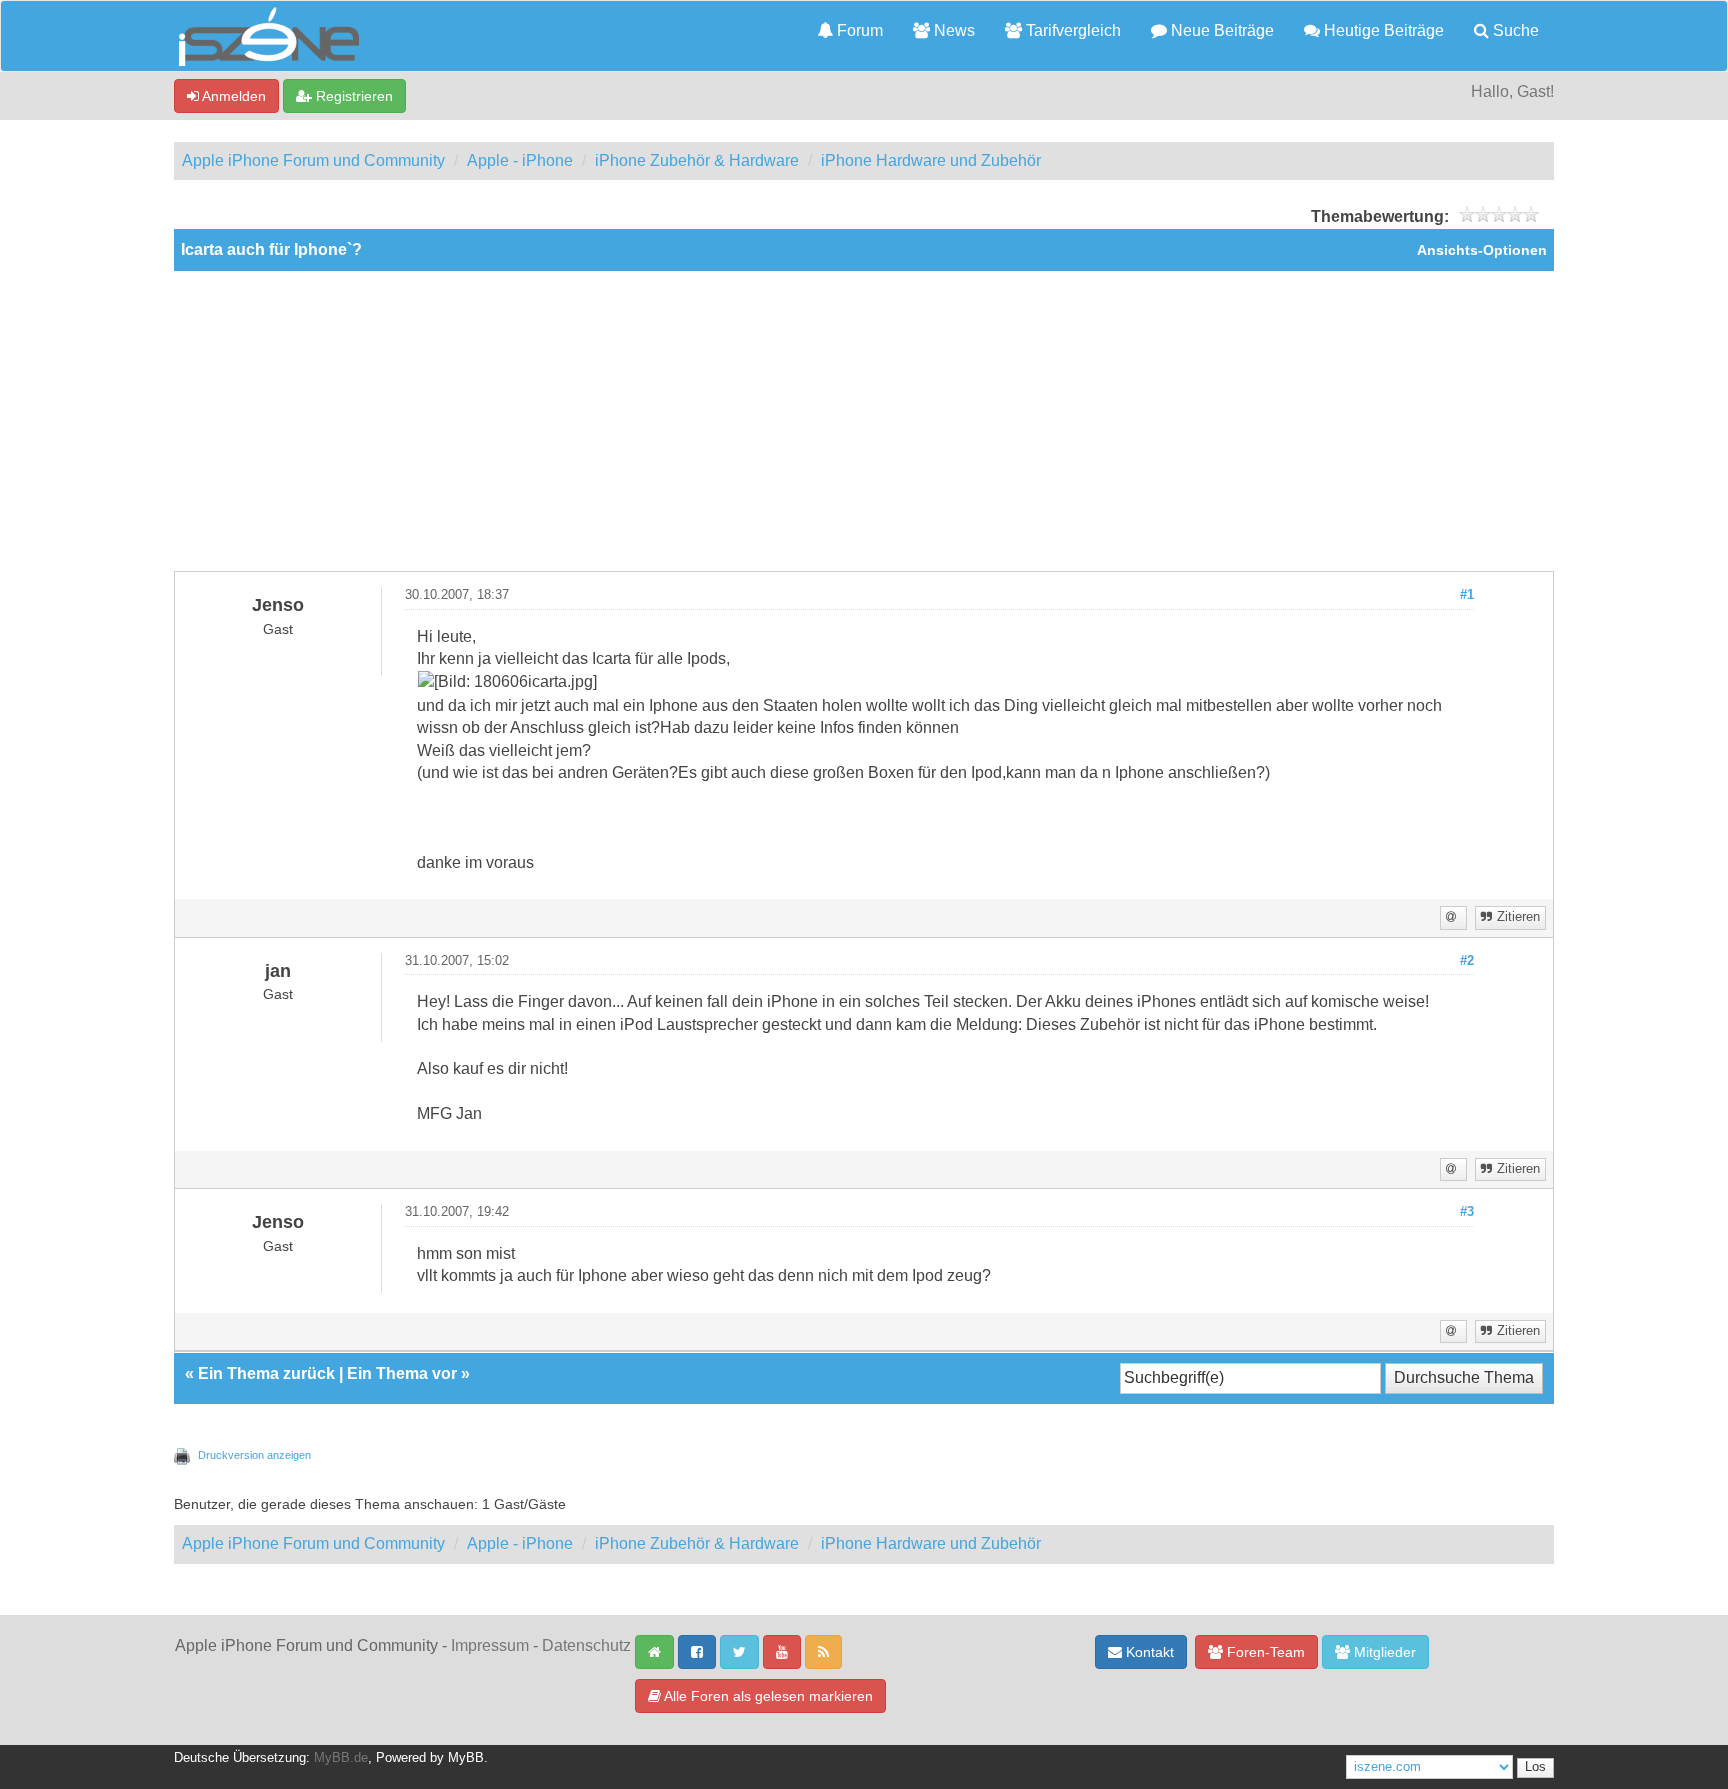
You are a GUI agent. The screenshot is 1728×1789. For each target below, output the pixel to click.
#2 (1467, 961)
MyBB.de (341, 1758)
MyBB (466, 1758)
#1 (1467, 595)
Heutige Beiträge (1382, 30)
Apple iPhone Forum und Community (313, 160)
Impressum (490, 1645)
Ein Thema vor (402, 1373)
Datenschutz (586, 1645)
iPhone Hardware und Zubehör (931, 160)
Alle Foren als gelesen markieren (767, 1696)
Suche (1514, 30)
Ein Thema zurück (266, 1373)
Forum (858, 30)
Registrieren (352, 96)
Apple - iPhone (520, 160)
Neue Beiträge (1220, 30)
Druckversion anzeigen (254, 1455)
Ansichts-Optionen (1482, 250)
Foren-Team (1264, 1652)
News (952, 30)
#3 (1467, 1212)
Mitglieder (1383, 1652)
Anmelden (232, 96)
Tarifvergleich (1071, 30)
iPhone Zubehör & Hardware (697, 160)
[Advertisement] (864, 421)
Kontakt (1148, 1652)
